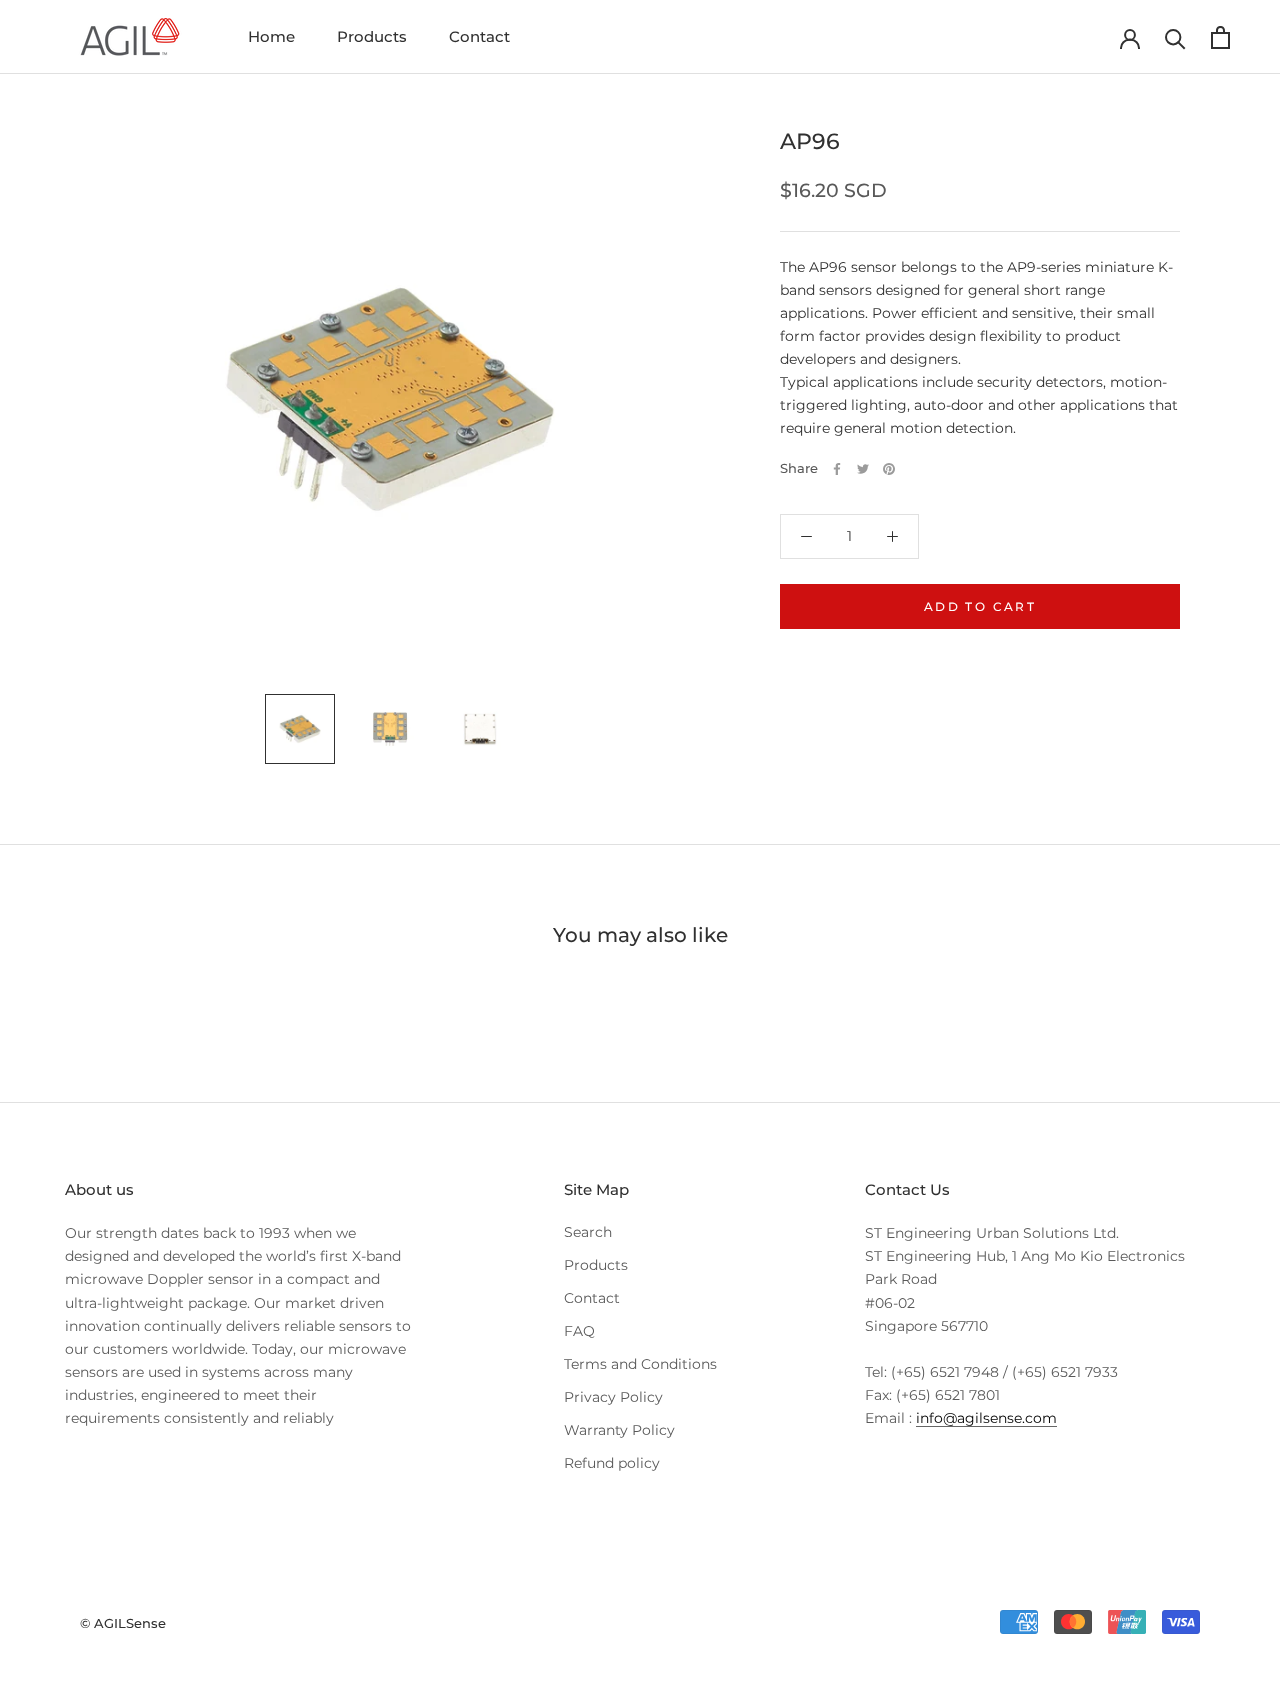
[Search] (1175, 37)
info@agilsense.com (986, 1418)
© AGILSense (123, 1623)
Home (271, 36)
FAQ (579, 1331)
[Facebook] (837, 469)
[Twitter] (863, 469)
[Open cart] (1220, 37)
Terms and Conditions (640, 1364)
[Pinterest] (889, 469)
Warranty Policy (619, 1430)
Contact (479, 36)
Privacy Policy (613, 1397)
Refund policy (612, 1463)
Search (588, 1232)
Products (372, 36)
